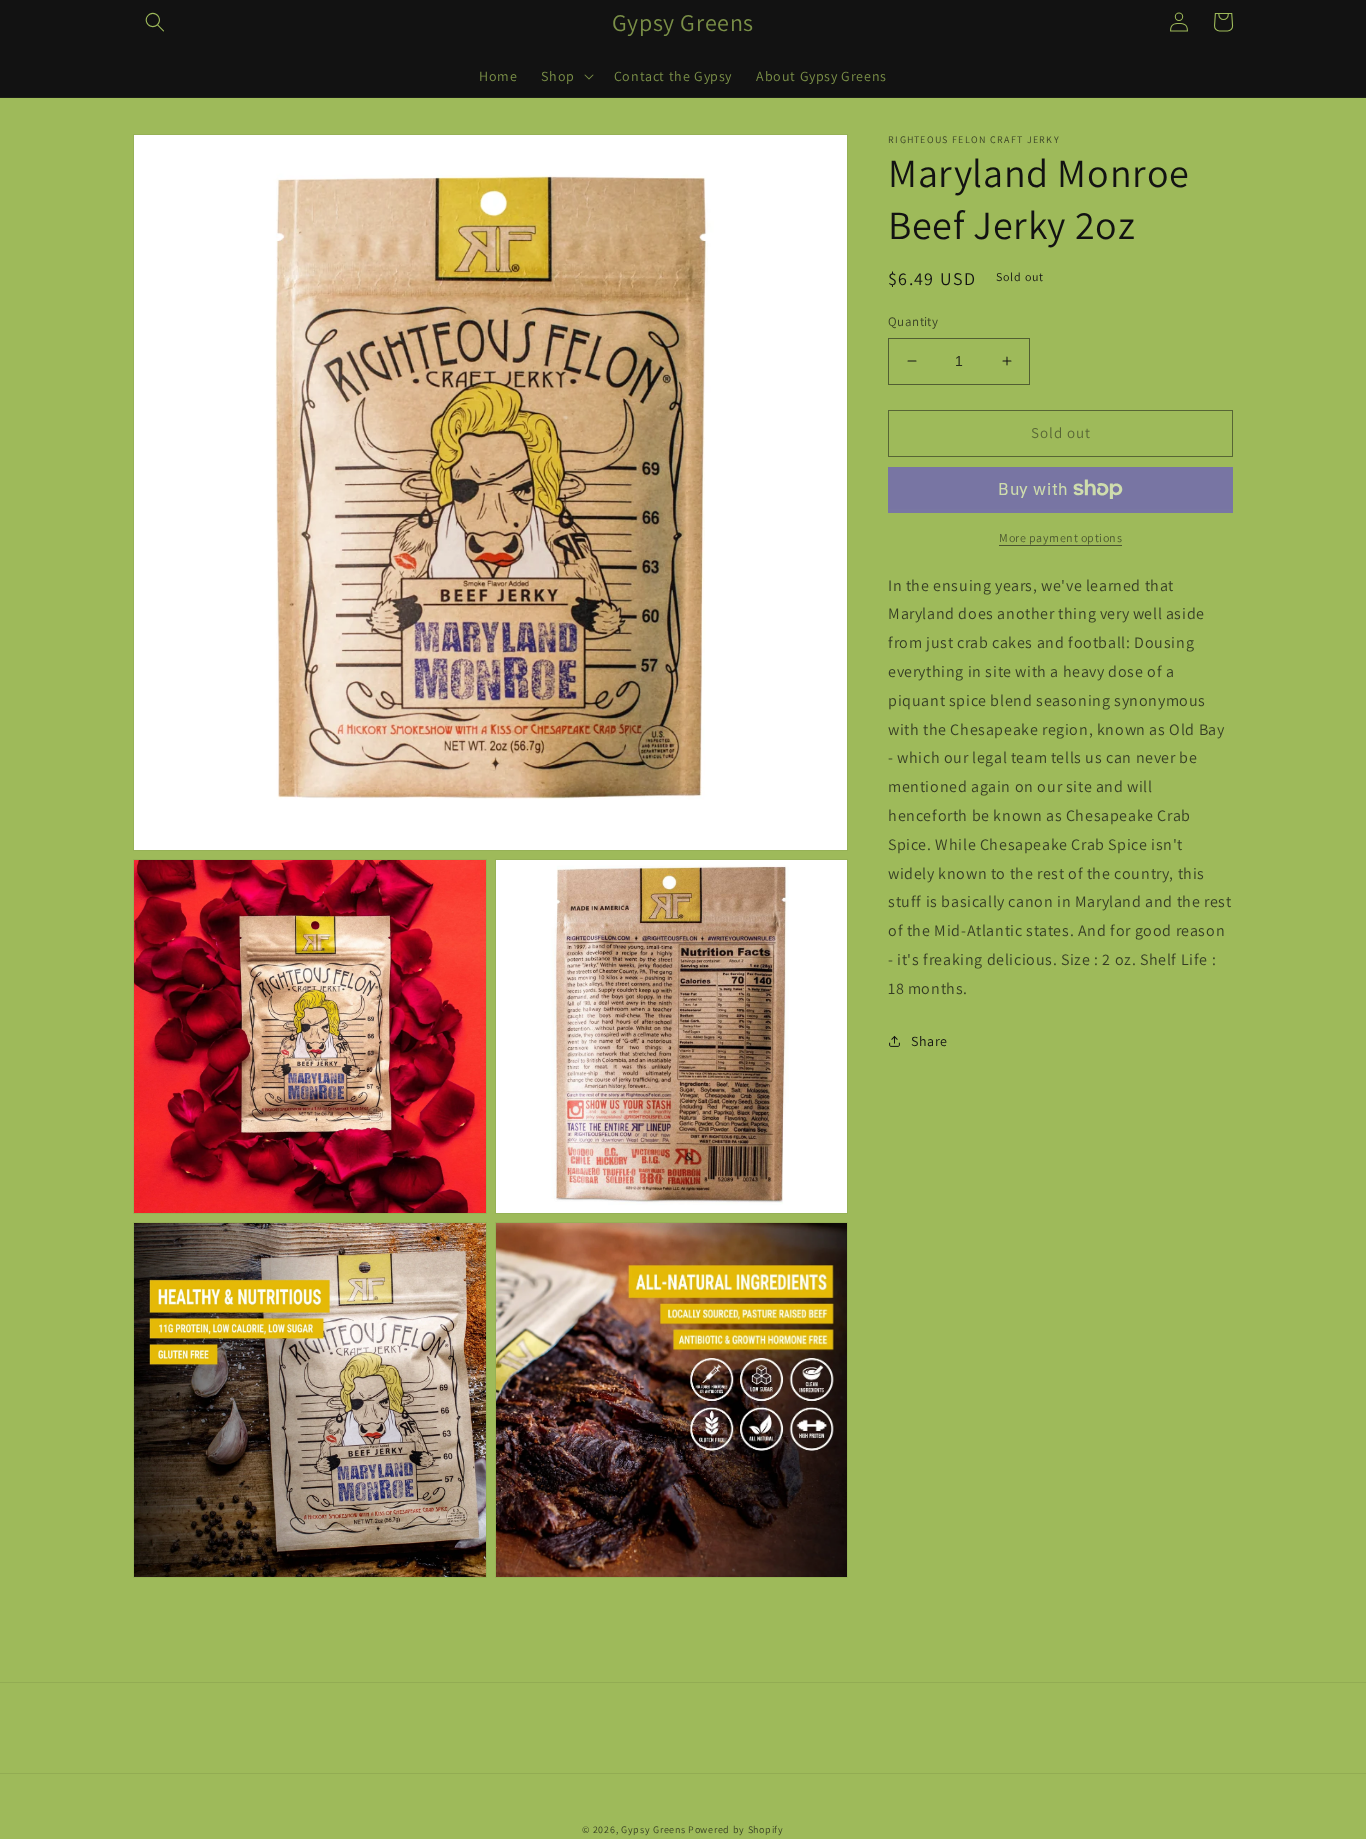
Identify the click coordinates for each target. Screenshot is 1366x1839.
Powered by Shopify (736, 1829)
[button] (155, 22)
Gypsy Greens (653, 1829)
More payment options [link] (1060, 536)
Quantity (913, 321)
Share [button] (929, 1040)
